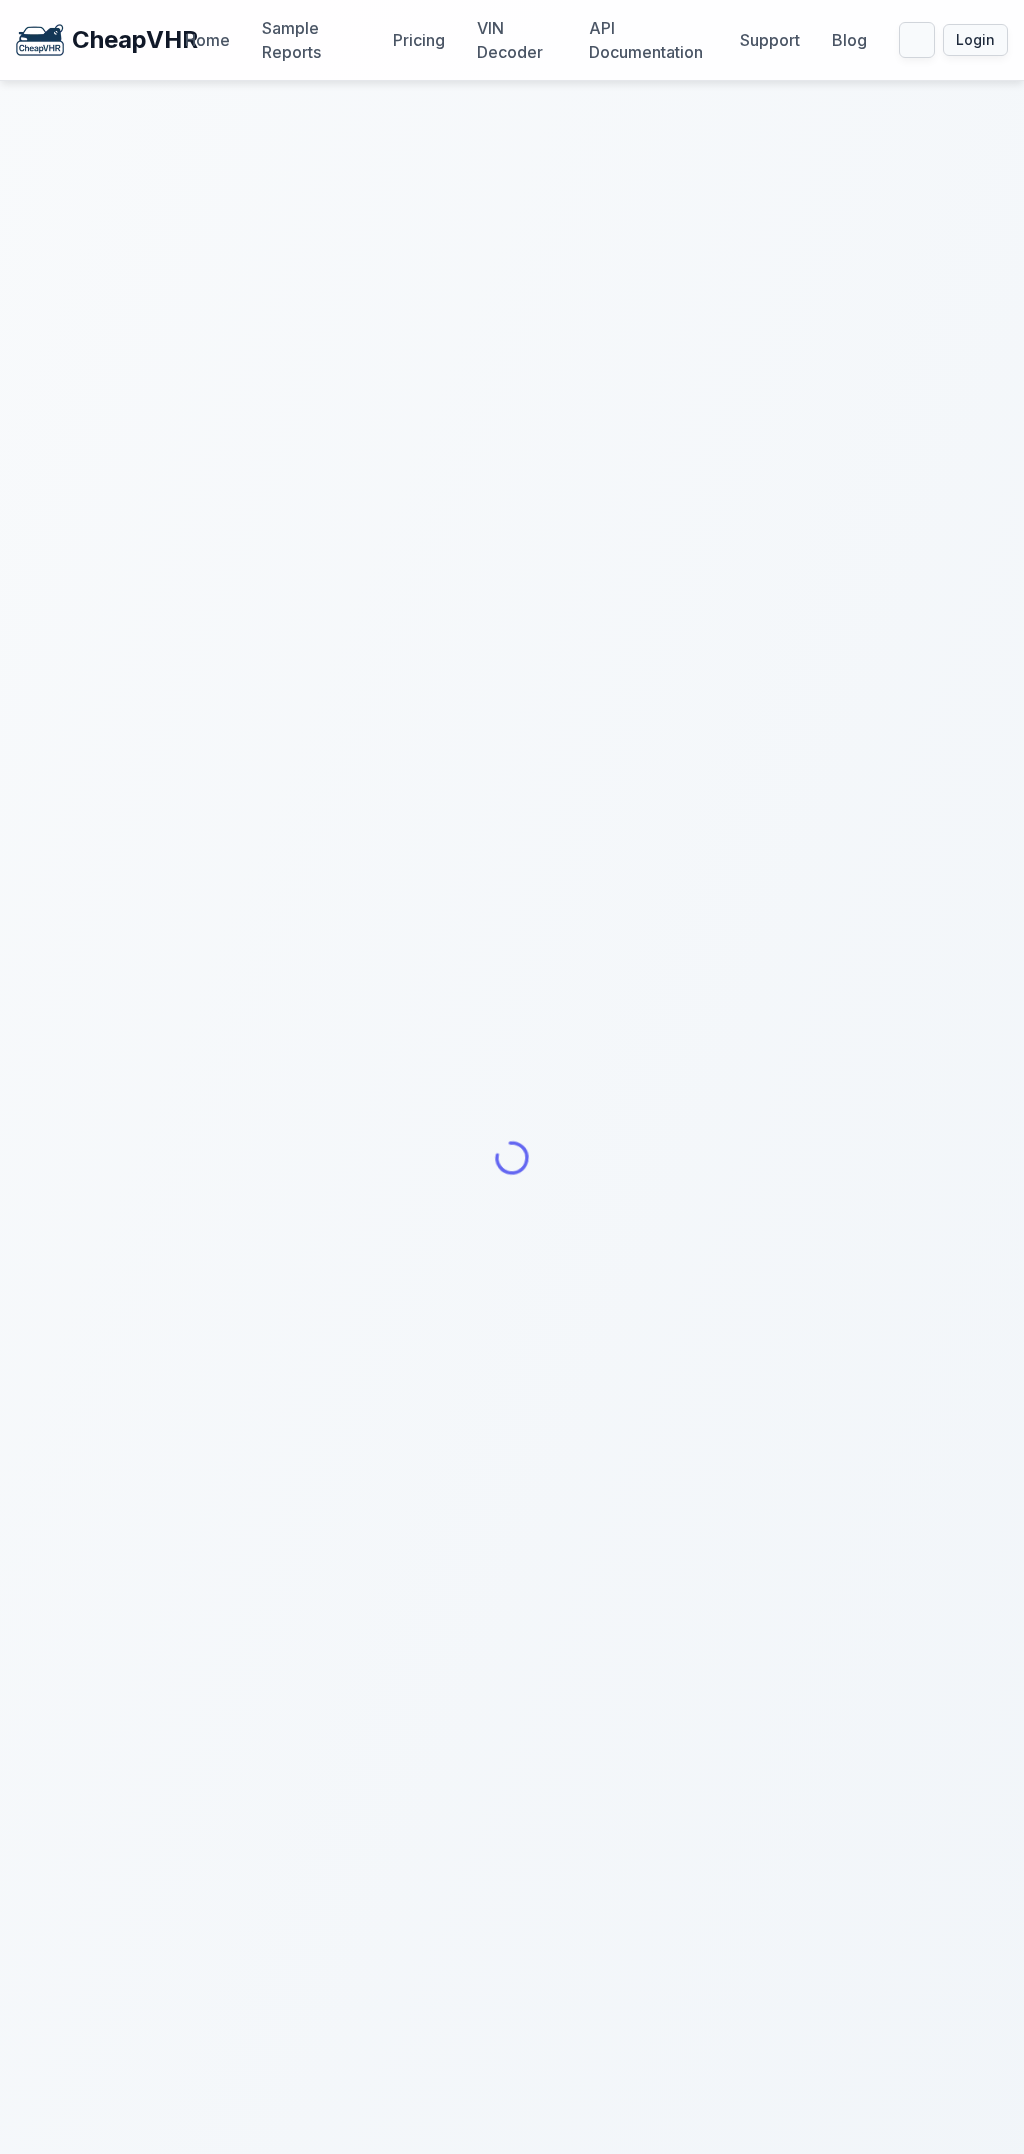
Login (975, 39)
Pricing (419, 40)
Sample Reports (291, 40)
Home (207, 40)
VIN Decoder (510, 40)
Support (770, 40)
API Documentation (646, 40)
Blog (849, 40)
